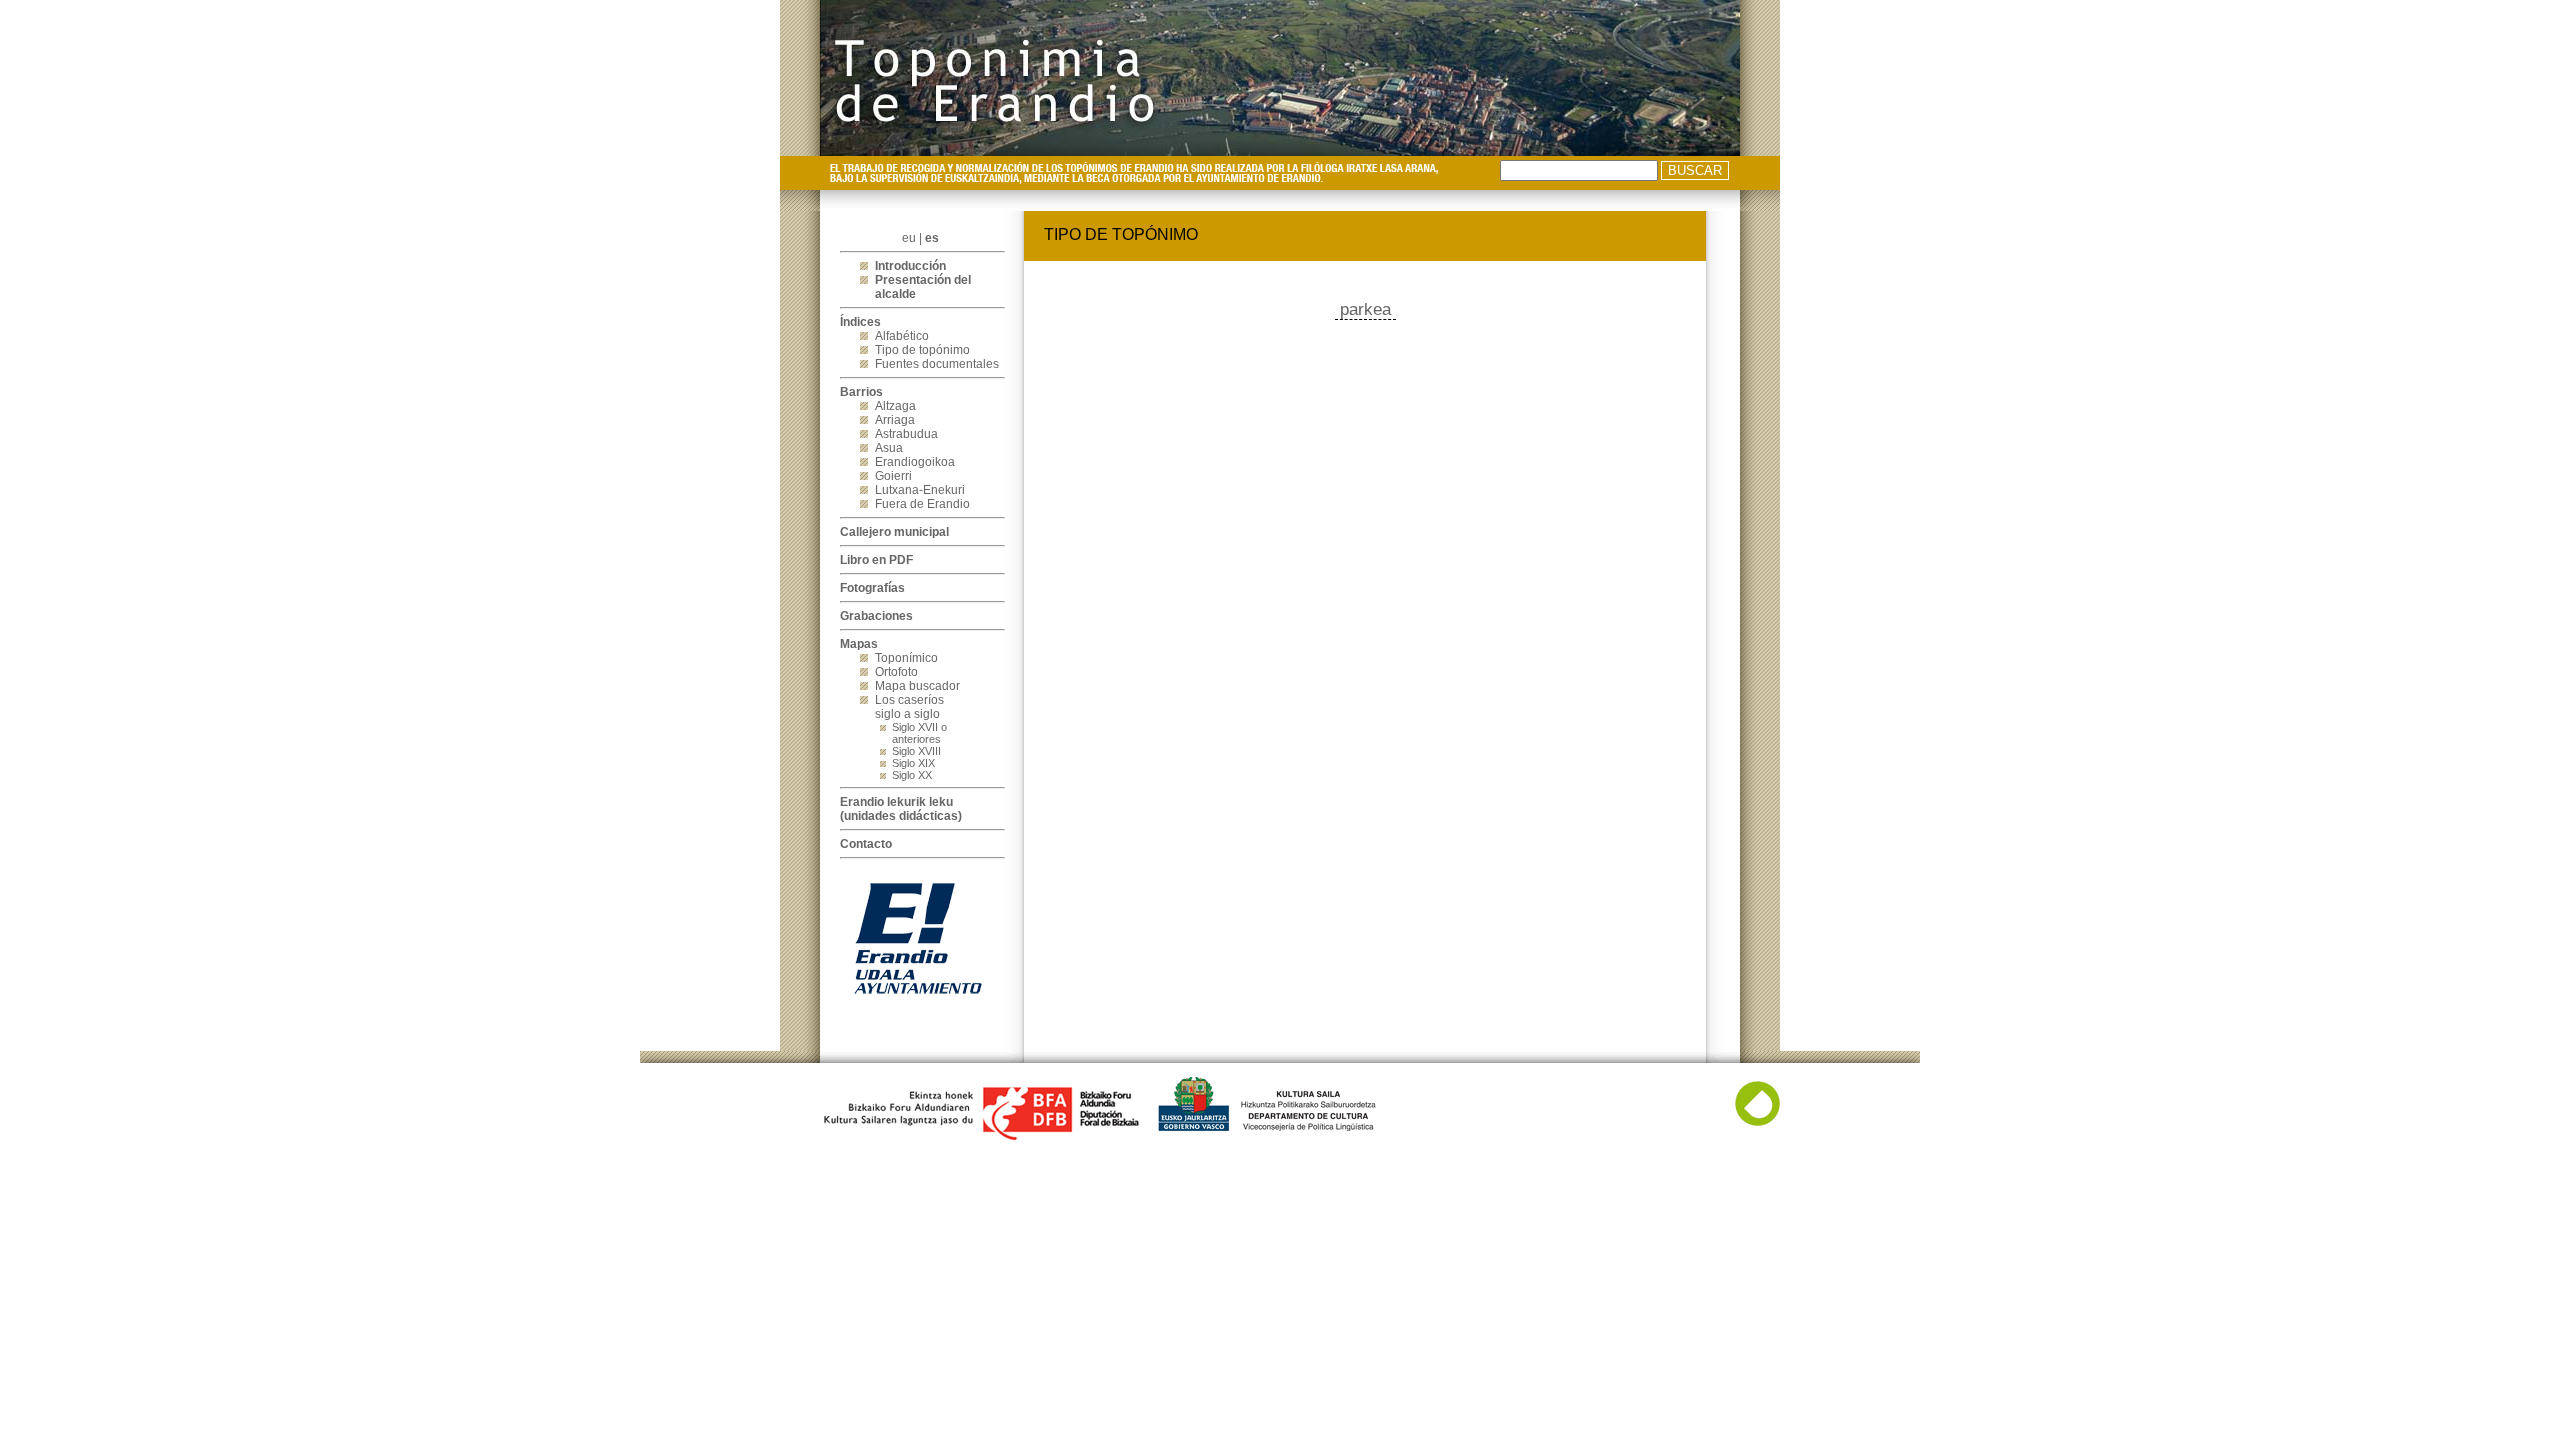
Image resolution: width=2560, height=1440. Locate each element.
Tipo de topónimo (922, 350)
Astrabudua (906, 434)
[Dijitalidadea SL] (1757, 1122)
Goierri (893, 476)
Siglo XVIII (916, 751)
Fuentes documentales (937, 364)
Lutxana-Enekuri (920, 490)
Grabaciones (876, 616)
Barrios (861, 392)
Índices (860, 322)
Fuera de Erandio (922, 504)
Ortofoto (896, 672)
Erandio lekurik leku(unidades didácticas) (901, 809)
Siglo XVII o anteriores (919, 733)
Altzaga (895, 406)
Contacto (866, 844)
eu (909, 238)
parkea (1365, 309)
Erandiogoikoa (915, 462)
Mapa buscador (917, 686)
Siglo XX (912, 775)
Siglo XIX (913, 763)
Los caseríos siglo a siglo (909, 707)
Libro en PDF (876, 560)
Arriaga (895, 420)
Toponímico (906, 658)
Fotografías (872, 588)
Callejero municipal (894, 532)
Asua (889, 448)
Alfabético (902, 336)
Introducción (910, 266)
